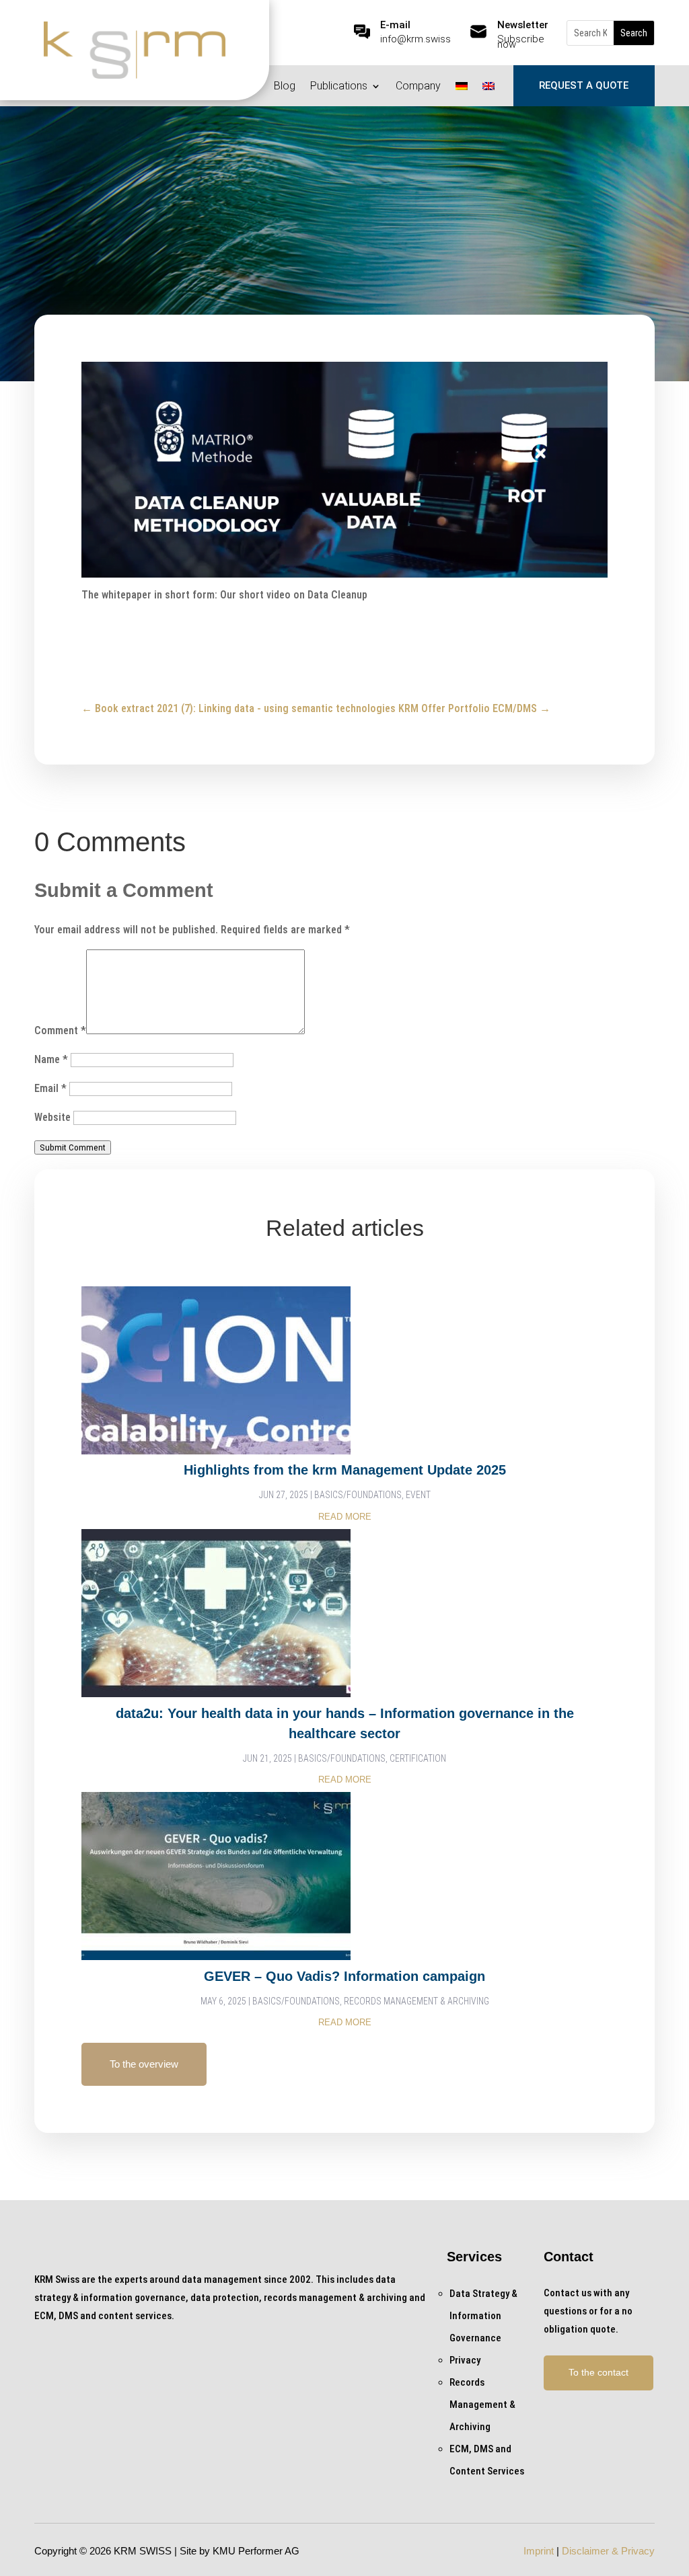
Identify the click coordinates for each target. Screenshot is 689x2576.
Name (51, 1059)
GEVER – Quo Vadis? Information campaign (344, 1976)
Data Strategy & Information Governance (483, 2316)
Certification (418, 1758)
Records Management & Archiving (416, 2001)
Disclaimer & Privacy (608, 2551)
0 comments (422, 238)
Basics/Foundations (358, 1495)
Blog (285, 87)
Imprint (539, 2551)
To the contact (599, 2372)
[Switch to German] (462, 89)
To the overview (144, 2064)
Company (418, 87)
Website (52, 1117)
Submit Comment (73, 1147)
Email (50, 1088)
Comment (60, 1030)
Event (418, 1495)
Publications (339, 87)
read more (345, 1517)
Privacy (307, 238)
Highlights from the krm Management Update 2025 (345, 1470)
